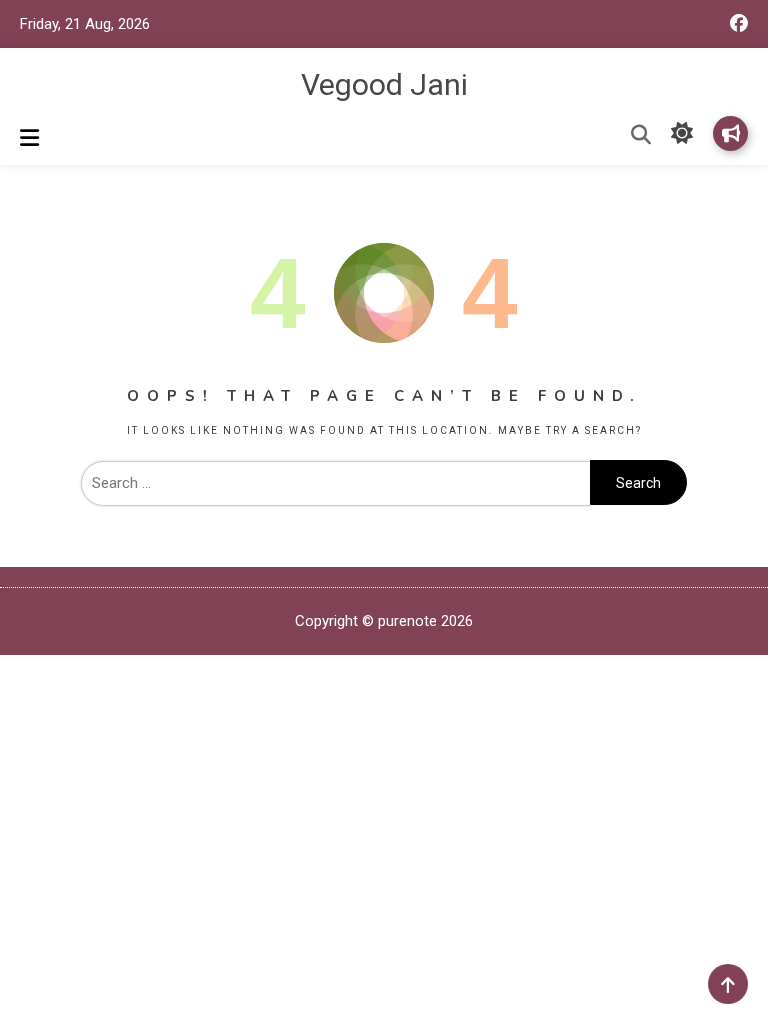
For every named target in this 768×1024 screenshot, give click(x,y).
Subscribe (730, 133)
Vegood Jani (384, 84)
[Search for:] (335, 483)
